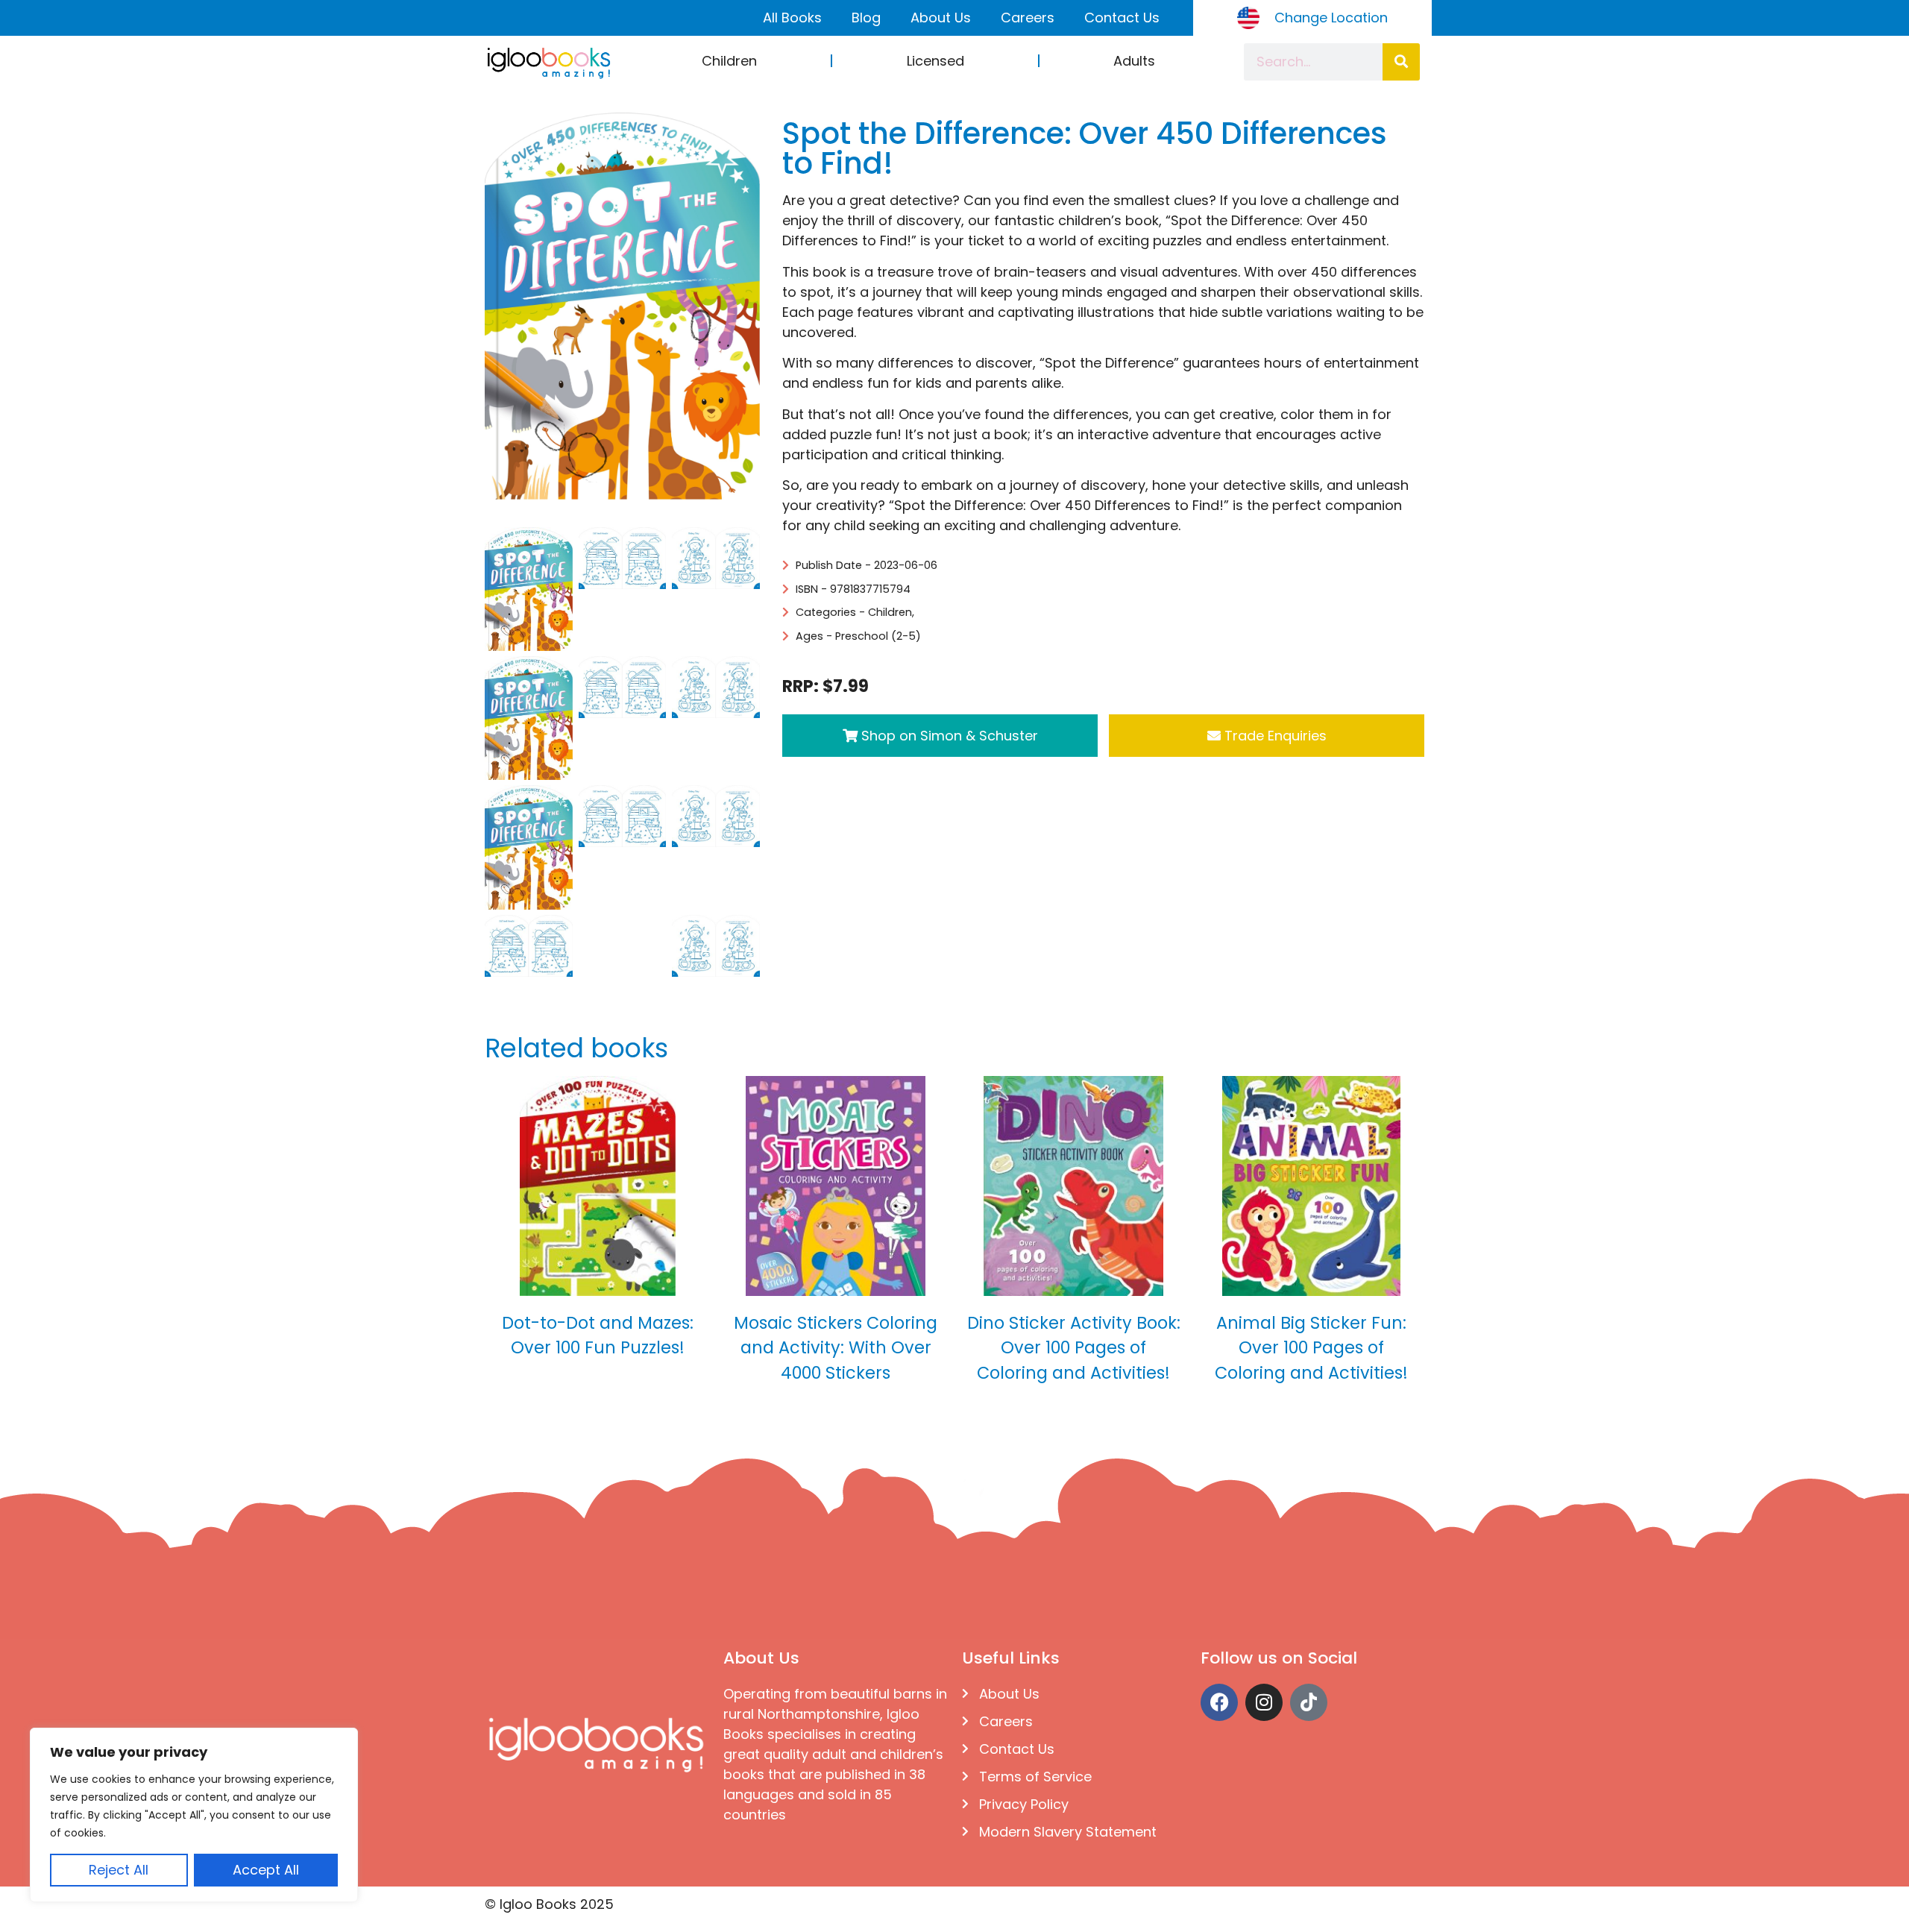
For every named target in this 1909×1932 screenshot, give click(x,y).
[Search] (1401, 62)
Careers (1028, 18)
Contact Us (1122, 18)
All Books (792, 18)
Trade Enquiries (1274, 736)
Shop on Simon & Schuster (948, 736)
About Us (941, 18)
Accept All (266, 1870)
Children (729, 61)
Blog (866, 18)
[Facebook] (1219, 1702)
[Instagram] (1264, 1702)
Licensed (935, 61)
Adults (1134, 61)
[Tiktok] (1309, 1702)
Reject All (119, 1870)
